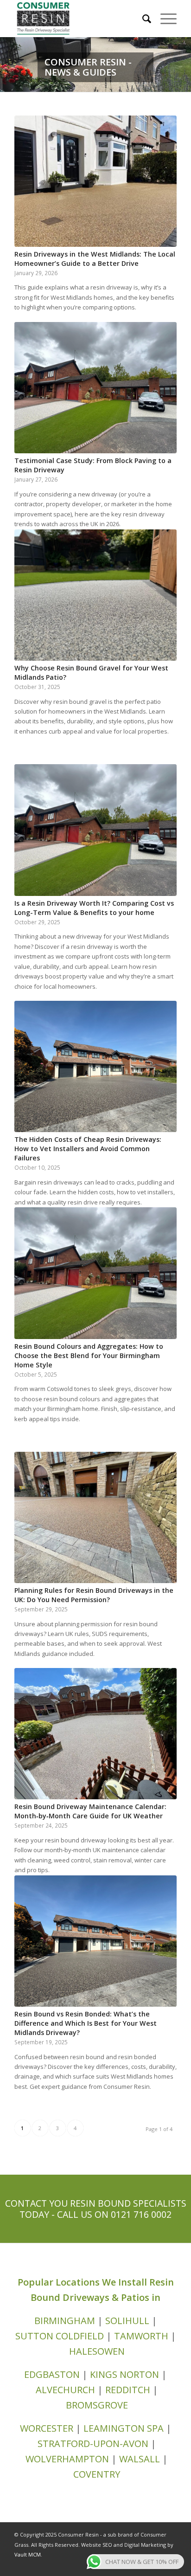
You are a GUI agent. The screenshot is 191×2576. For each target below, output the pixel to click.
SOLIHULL (128, 2321)
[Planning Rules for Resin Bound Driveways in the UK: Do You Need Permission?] (95, 1517)
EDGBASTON (52, 2374)
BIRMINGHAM (66, 2321)
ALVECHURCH (65, 2390)
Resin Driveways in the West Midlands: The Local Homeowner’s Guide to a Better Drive (95, 259)
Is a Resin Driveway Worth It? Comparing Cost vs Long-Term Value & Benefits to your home (94, 908)
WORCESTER (47, 2428)
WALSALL (140, 2459)
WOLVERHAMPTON (67, 2459)
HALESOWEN (97, 2351)
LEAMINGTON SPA (124, 2428)
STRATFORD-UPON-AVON (93, 2444)
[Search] (142, 19)
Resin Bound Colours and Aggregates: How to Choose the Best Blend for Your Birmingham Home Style (89, 1356)
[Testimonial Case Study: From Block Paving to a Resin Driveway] (95, 388)
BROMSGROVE (97, 2405)
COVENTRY (97, 2474)
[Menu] (164, 19)
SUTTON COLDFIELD (60, 2336)
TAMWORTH (141, 2336)
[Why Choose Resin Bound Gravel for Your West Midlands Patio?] (95, 595)
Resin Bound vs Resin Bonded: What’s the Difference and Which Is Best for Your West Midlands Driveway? (86, 2023)
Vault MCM (28, 2554)
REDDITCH (128, 2390)
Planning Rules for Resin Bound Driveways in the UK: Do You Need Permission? (94, 1595)
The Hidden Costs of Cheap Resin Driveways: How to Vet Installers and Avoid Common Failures (88, 1149)
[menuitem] (142, 19)
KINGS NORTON (124, 2374)
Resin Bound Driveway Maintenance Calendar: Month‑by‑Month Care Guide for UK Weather (90, 1811)
